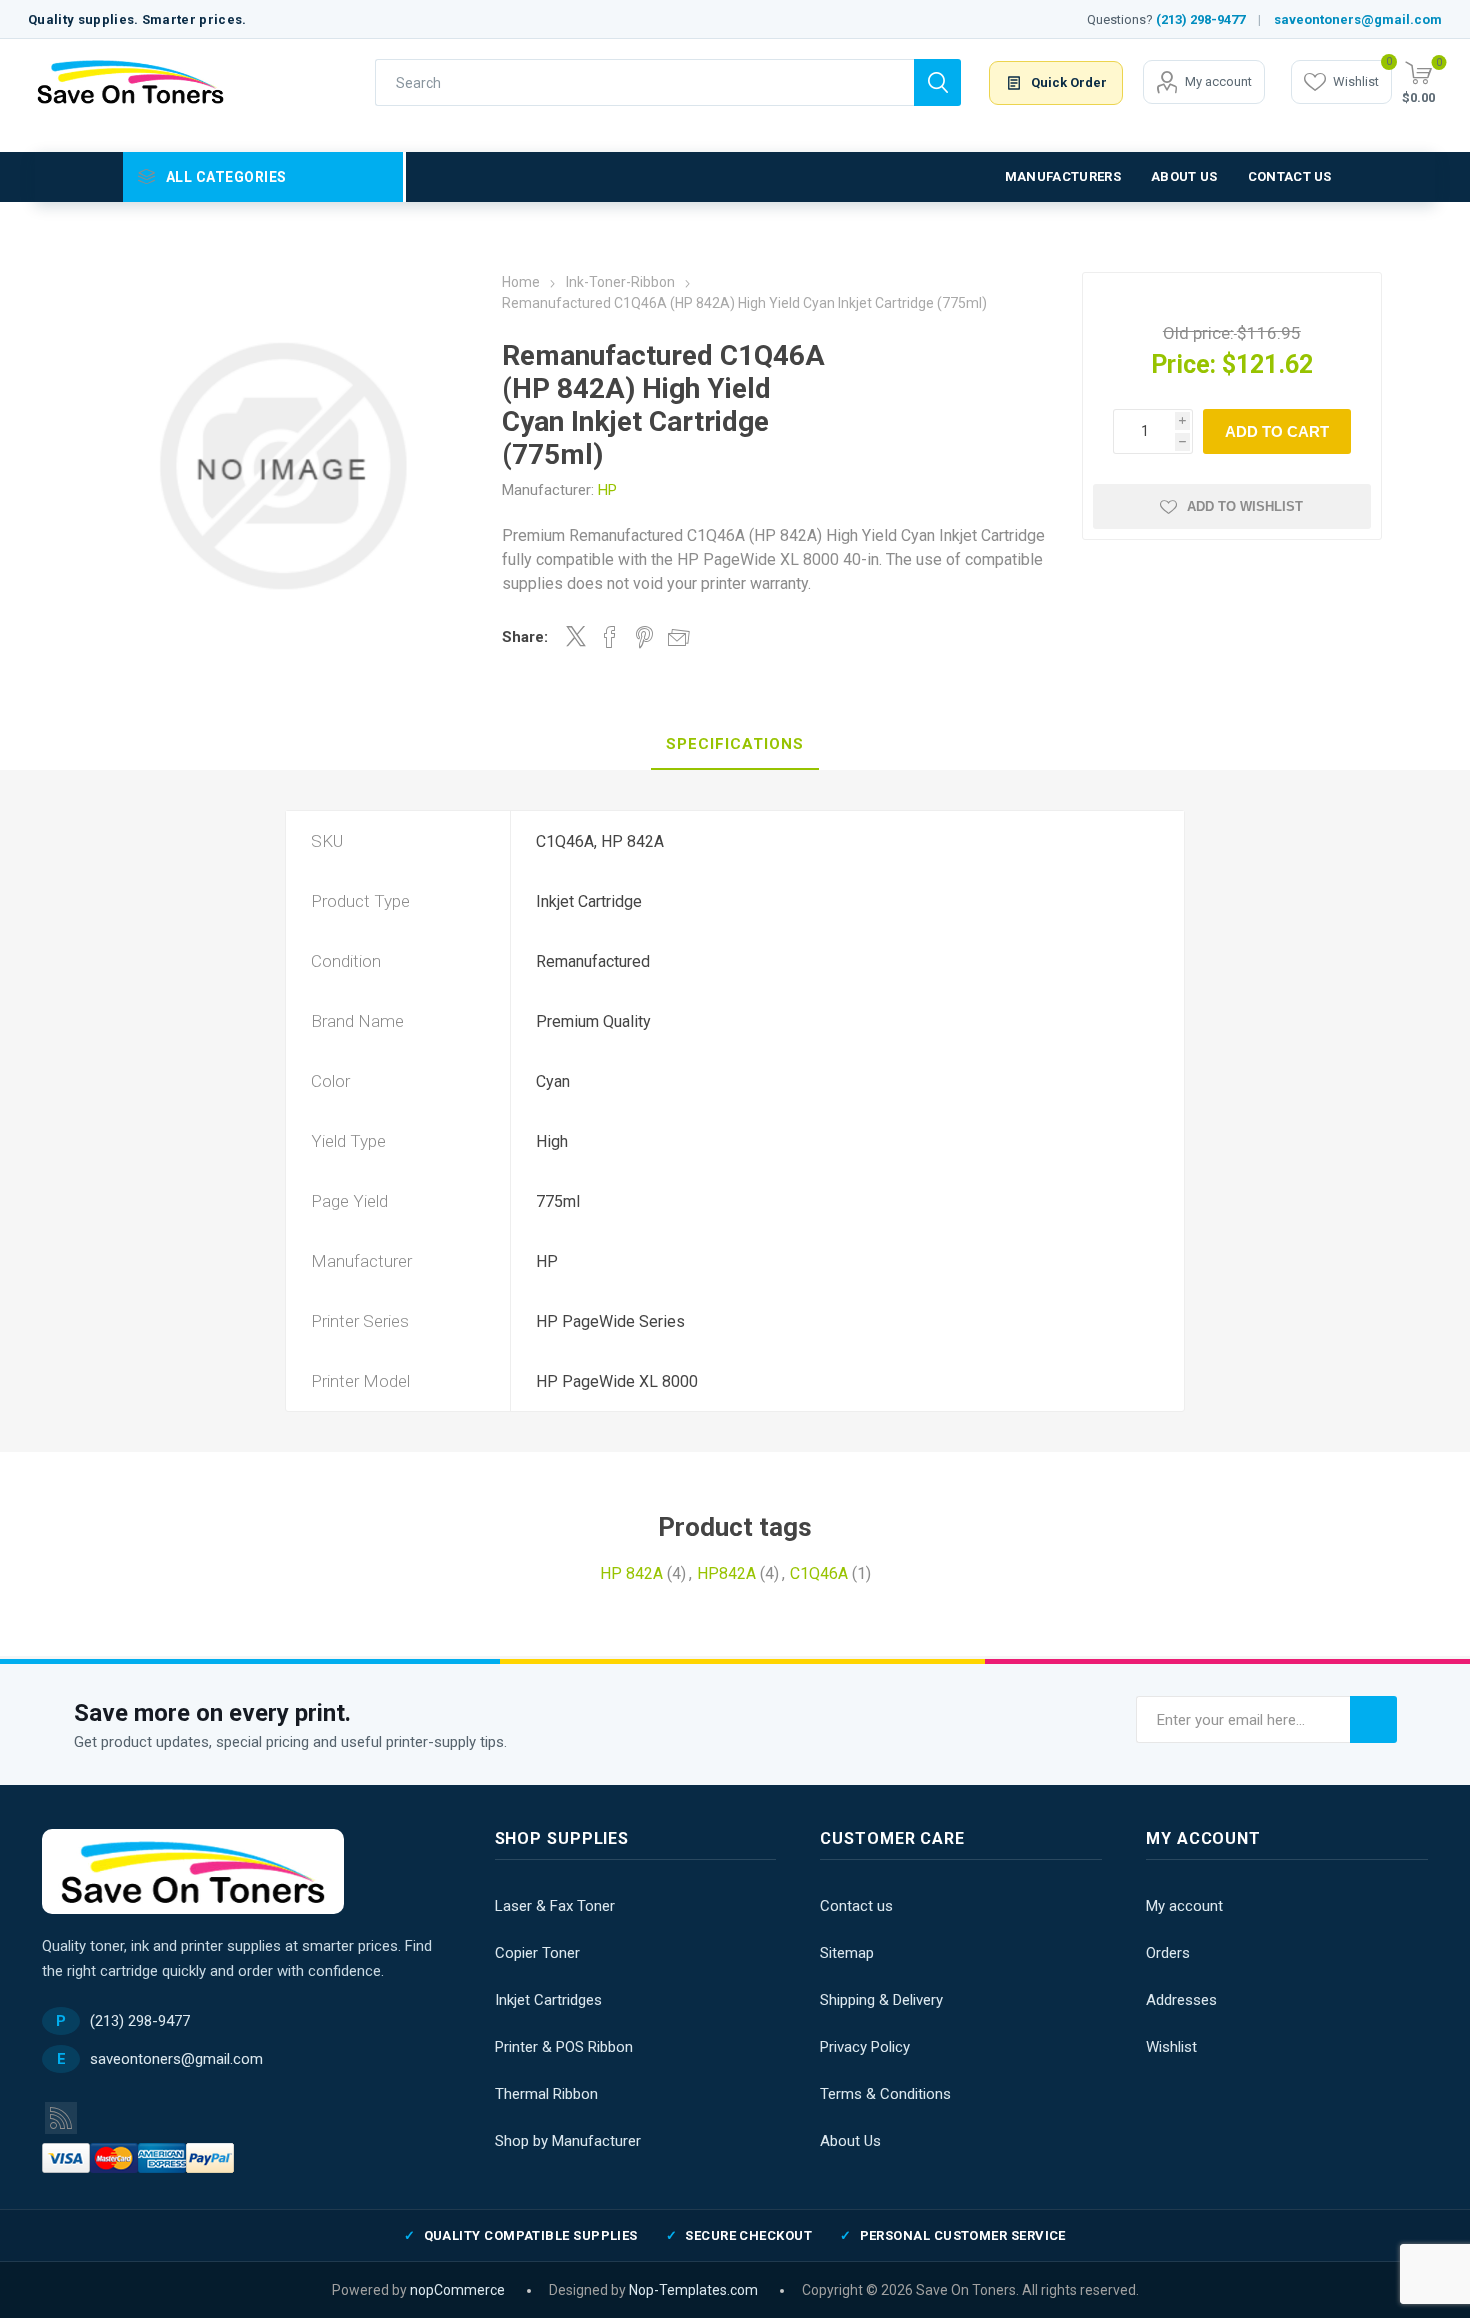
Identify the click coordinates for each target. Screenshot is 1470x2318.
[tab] (735, 745)
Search (937, 82)
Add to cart (1277, 431)
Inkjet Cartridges (548, 2000)
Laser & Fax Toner (555, 1906)
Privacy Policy (865, 2047)
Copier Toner (537, 1953)
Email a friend (679, 637)
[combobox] (644, 82)
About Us (850, 2141)
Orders (1168, 1953)
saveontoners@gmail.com (1358, 19)
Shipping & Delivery (881, 2000)
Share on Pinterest (644, 637)
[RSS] (61, 2118)
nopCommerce (457, 2290)
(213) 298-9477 (1200, 19)
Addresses (1181, 2000)
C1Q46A (819, 1573)
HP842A (726, 1573)
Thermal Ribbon (546, 2094)
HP (607, 490)
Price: (1183, 364)
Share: (525, 637)
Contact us (856, 1906)
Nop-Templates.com (693, 2290)
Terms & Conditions (885, 2094)
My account (1218, 81)
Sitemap (847, 1953)
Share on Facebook (610, 637)
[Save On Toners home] (193, 1871)
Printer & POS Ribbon (564, 2047)
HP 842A (631, 1573)
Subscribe (1373, 1719)
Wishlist (1171, 2047)
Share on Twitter (576, 636)
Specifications (735, 744)
